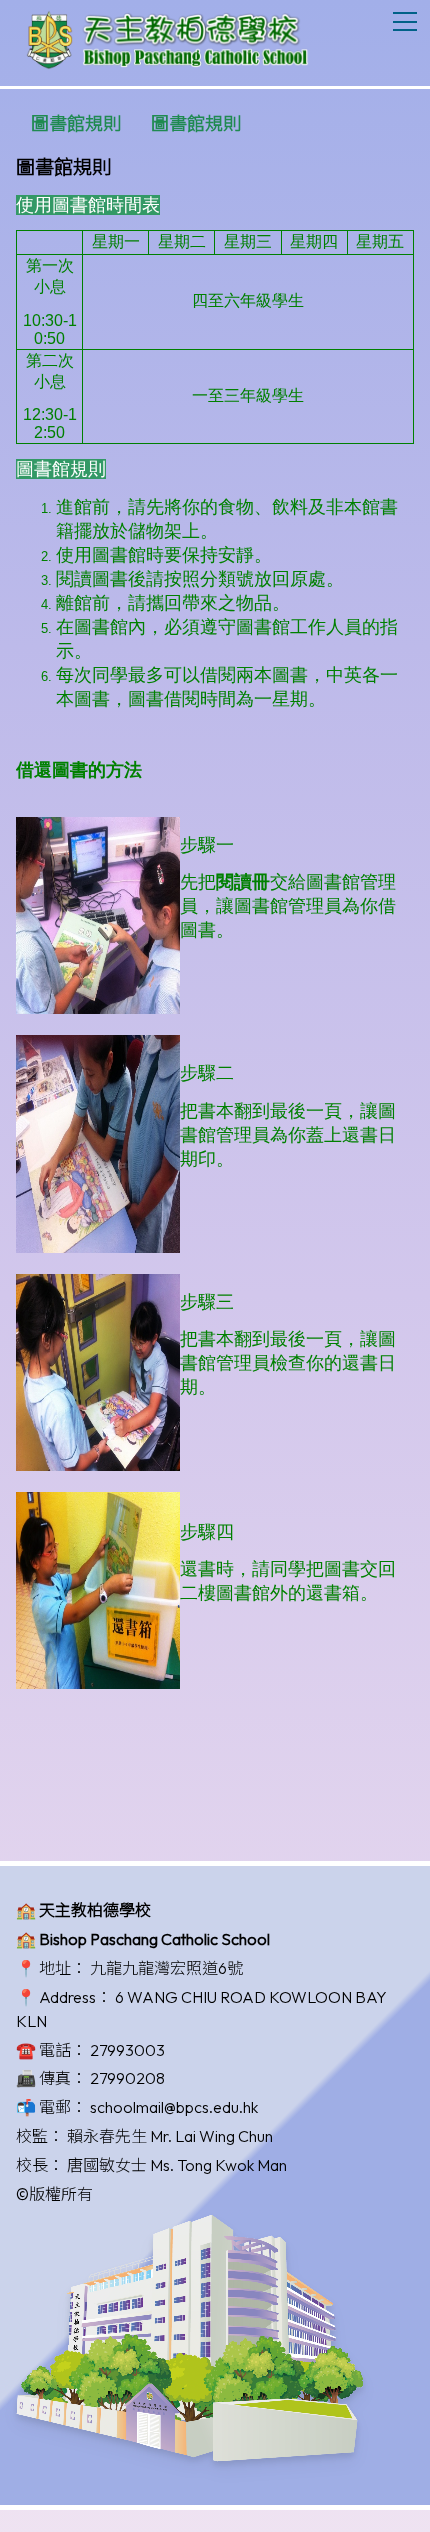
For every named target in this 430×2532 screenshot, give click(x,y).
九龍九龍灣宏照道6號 (166, 1968)
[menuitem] (76, 123)
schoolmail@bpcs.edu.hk (174, 2107)
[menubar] (136, 123)
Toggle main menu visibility (405, 20)
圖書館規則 (76, 123)
